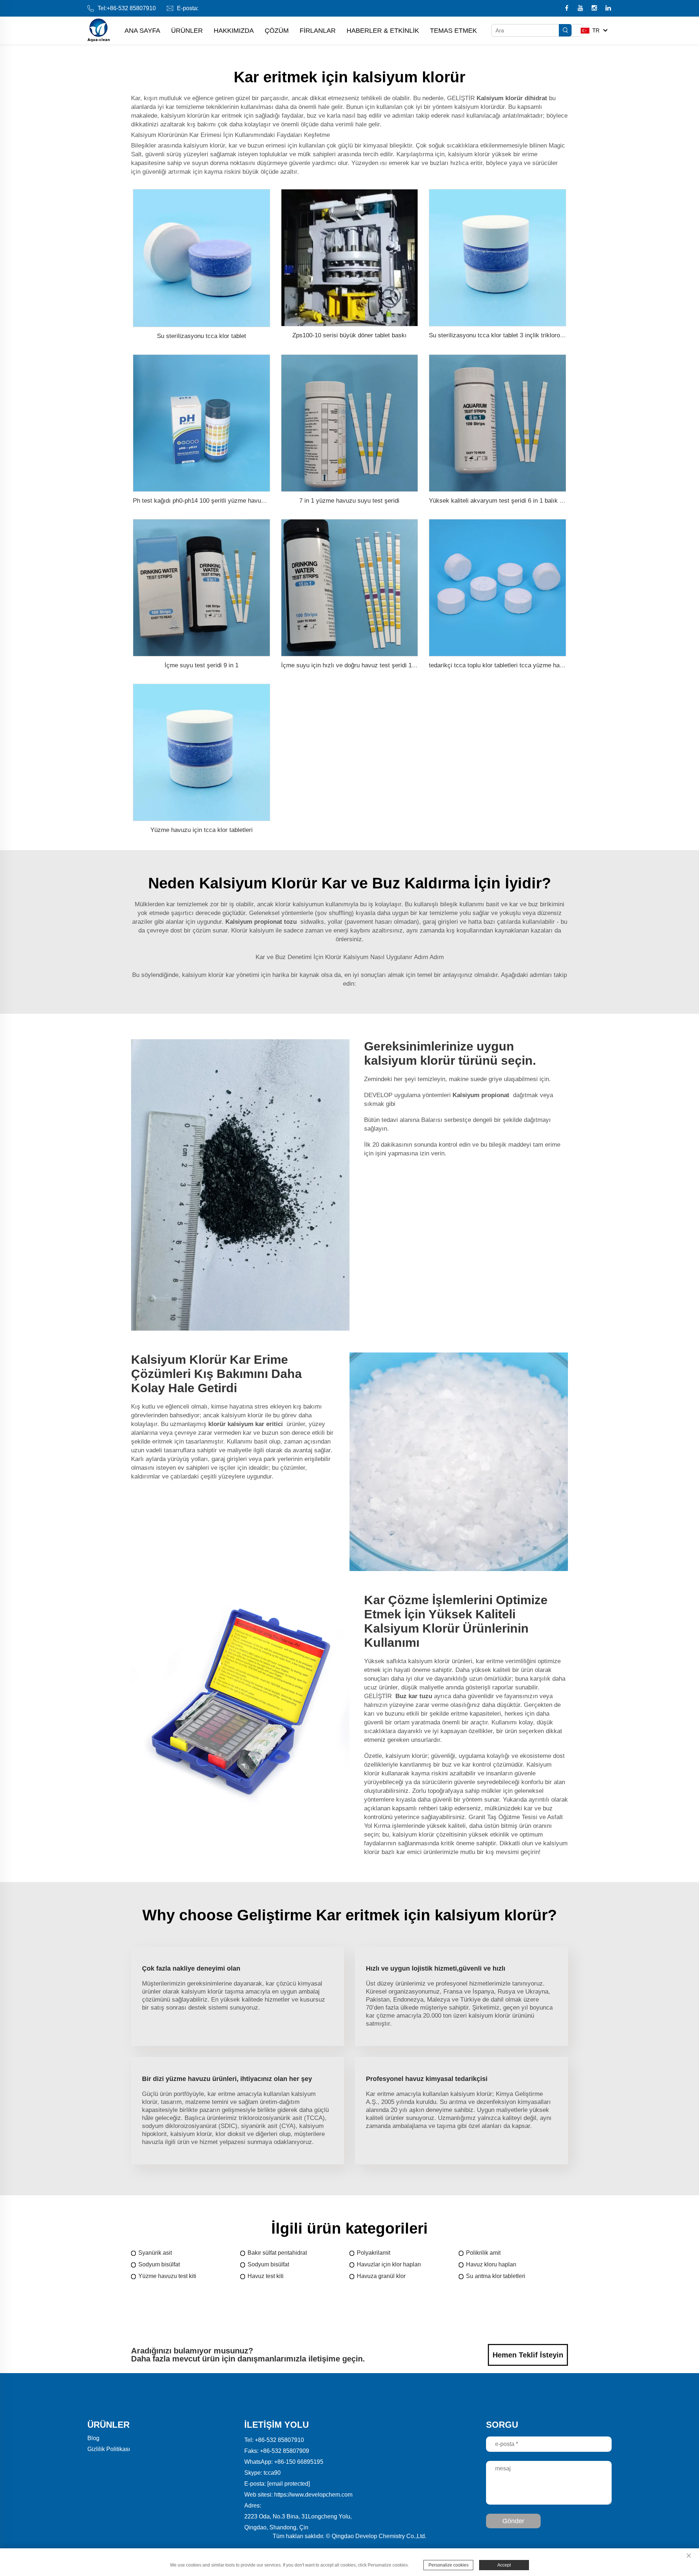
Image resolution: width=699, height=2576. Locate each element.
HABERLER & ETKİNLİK (383, 31)
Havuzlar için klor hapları (389, 2264)
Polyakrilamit (374, 2253)
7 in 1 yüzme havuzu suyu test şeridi (349, 501)
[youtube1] (581, 9)
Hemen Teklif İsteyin (528, 2355)
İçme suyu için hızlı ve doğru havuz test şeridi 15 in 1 (354, 665)
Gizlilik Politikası (109, 2449)
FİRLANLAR (318, 31)
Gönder (513, 2521)
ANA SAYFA (142, 31)
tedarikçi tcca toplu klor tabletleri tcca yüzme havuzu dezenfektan (518, 665)
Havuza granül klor (381, 2276)
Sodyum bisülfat (159, 2264)
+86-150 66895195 (299, 2462)
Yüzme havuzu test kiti (167, 2276)
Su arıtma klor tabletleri (496, 2276)
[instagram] (595, 9)
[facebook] (567, 9)
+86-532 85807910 (131, 8)
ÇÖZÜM (277, 31)
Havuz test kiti (266, 2276)
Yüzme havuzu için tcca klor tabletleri (202, 830)
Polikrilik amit (483, 2253)
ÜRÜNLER (187, 31)
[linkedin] (608, 9)
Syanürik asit (155, 2253)
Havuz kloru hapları (491, 2264)
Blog (93, 2438)
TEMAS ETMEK (453, 31)
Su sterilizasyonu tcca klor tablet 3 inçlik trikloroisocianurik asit (515, 335)
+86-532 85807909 (285, 2451)
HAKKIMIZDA (234, 31)
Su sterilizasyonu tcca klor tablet (202, 336)
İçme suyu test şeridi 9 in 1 (202, 665)
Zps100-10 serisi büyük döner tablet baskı (349, 335)
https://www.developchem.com (313, 2495)
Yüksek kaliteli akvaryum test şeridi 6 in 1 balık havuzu (504, 501)
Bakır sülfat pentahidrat (277, 2253)
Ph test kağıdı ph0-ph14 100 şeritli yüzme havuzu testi (207, 501)
